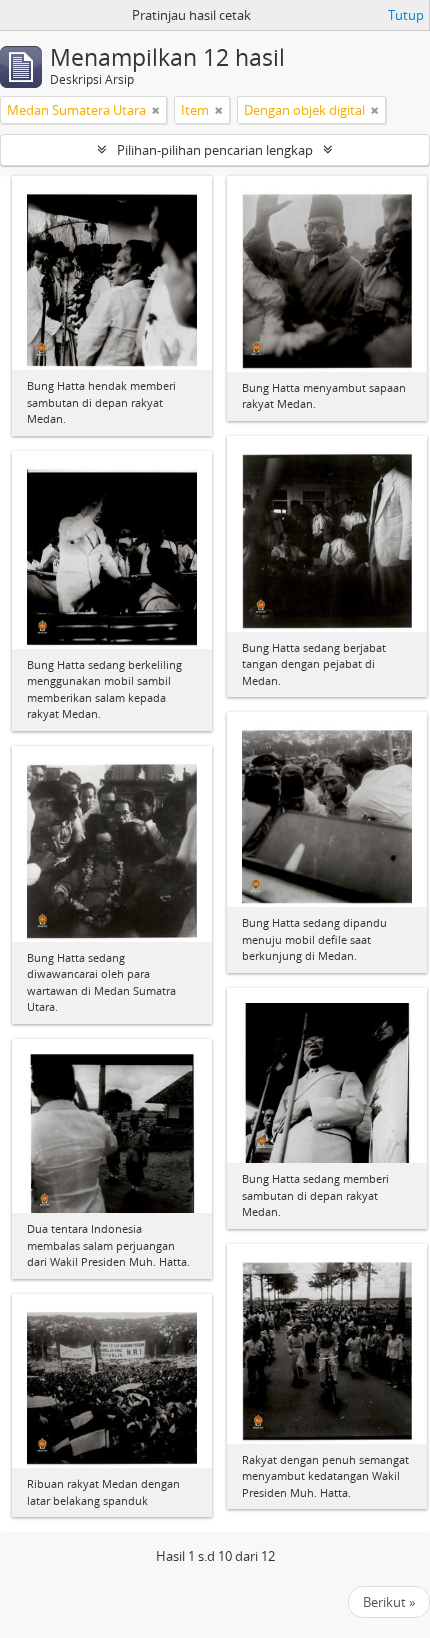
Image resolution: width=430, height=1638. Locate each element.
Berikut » (389, 1602)
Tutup (406, 15)
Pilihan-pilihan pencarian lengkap (215, 150)
